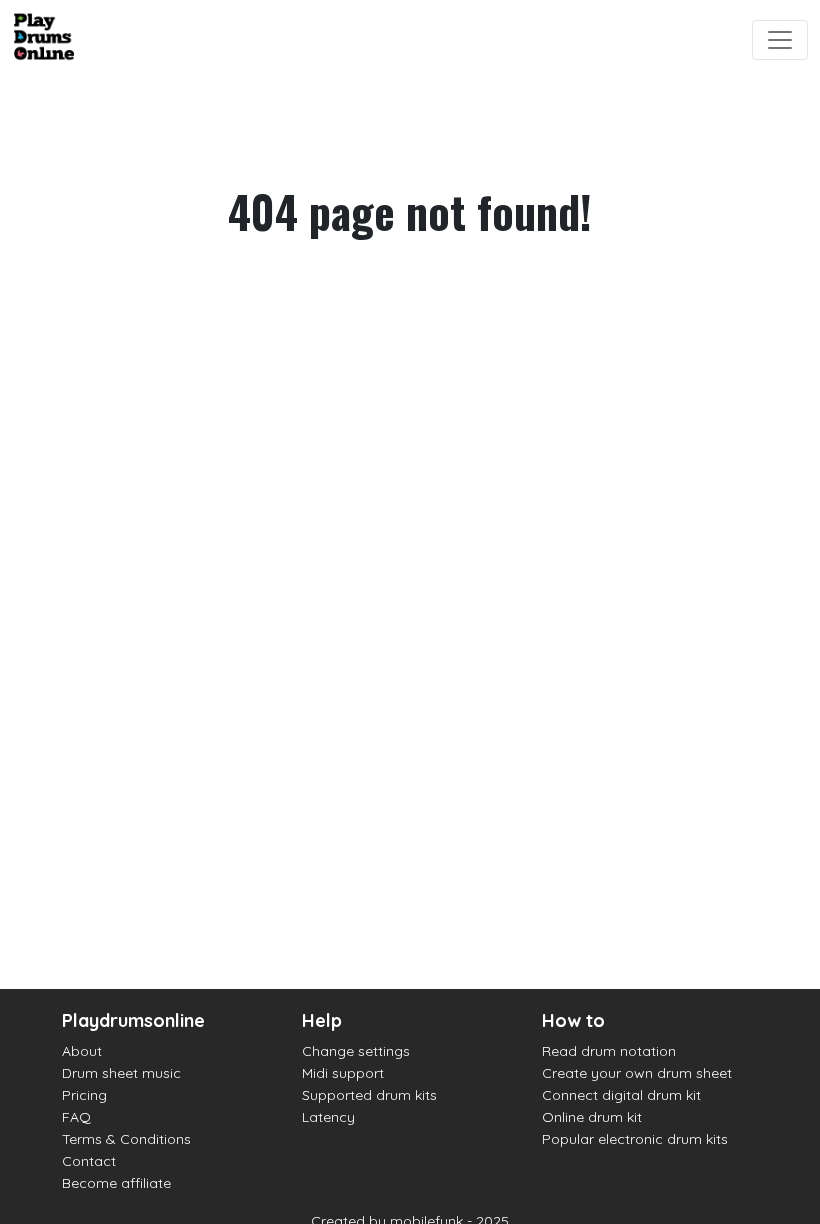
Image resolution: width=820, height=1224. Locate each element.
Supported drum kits (369, 1095)
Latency (328, 1117)
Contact (89, 1161)
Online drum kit (592, 1117)
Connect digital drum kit (621, 1095)
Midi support (343, 1073)
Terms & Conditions (126, 1139)
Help (322, 1020)
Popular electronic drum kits (635, 1139)
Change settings (356, 1051)
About (82, 1051)
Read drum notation (609, 1051)
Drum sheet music (121, 1073)
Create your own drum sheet (637, 1073)
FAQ (76, 1117)
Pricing (84, 1095)
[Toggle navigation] (780, 40)
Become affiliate (116, 1183)
